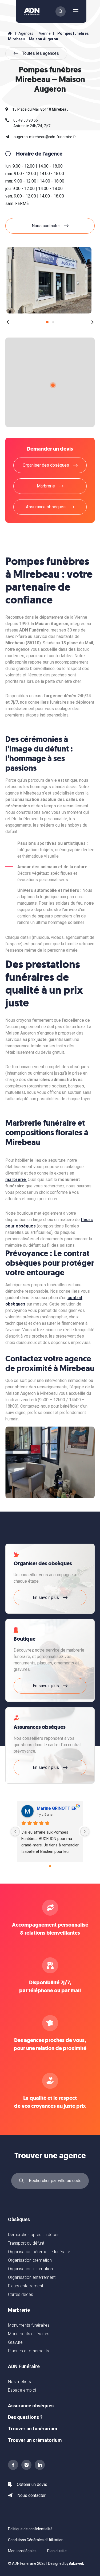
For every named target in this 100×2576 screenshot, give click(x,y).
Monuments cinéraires (29, 2334)
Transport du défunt (26, 2243)
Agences (26, 33)
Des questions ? (25, 2417)
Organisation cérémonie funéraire (39, 2252)
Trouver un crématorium (35, 2440)
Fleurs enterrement (26, 2286)
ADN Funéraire (24, 2366)
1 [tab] (47, 322)
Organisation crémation (30, 2260)
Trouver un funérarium (33, 2429)
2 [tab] (53, 322)
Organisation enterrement (32, 2277)
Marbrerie (19, 2310)
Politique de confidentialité (30, 2529)
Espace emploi (22, 2390)
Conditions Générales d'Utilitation (36, 2540)
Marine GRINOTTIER (57, 1808)
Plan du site (57, 2551)
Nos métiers (19, 2382)
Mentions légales (22, 2551)
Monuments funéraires (29, 2325)
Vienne (45, 33)
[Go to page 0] (50, 1866)
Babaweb (76, 2563)
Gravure (15, 2342)
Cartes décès (21, 2294)
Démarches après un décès (34, 2235)
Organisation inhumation (30, 2269)
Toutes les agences (41, 53)
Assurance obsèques (31, 2406)
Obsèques (19, 2219)
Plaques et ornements (29, 2351)
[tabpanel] (49, 280)
